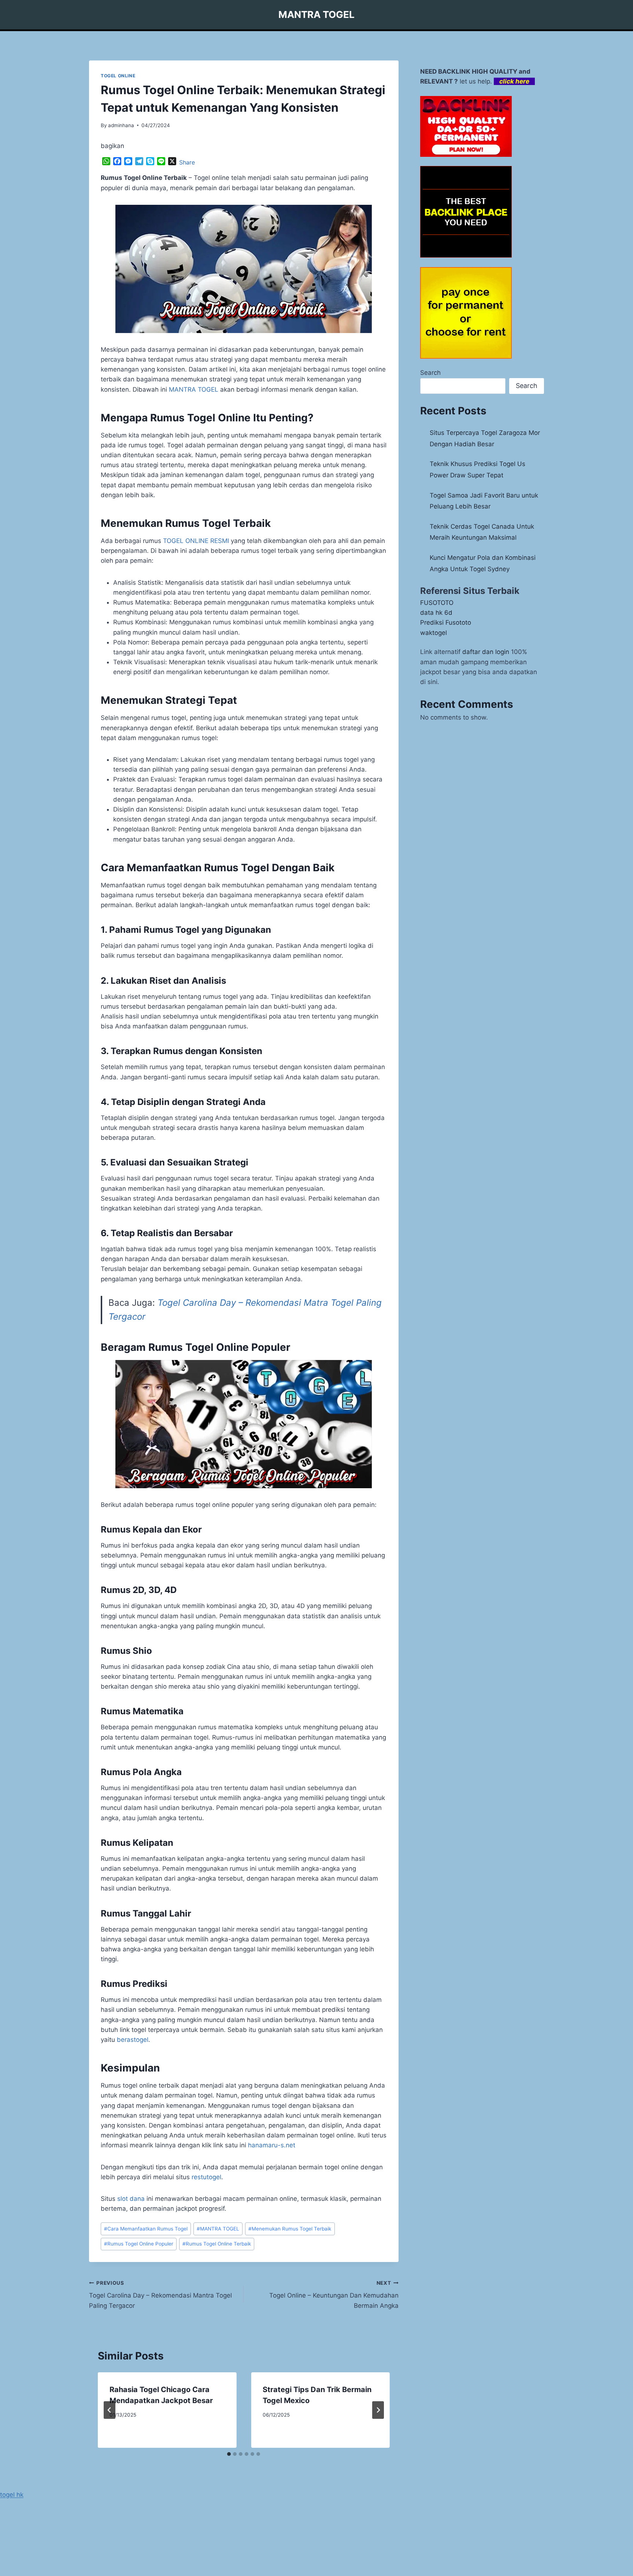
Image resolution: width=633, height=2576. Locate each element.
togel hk (12, 2495)
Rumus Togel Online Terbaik (217, 2244)
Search (430, 373)
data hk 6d (436, 613)
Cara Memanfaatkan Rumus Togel (146, 2229)
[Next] (378, 2410)
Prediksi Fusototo (446, 622)
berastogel (133, 2040)
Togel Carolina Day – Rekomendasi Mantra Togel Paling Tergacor (160, 2295)
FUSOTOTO (437, 603)
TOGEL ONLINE (118, 76)
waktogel (434, 633)
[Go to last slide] (110, 2410)
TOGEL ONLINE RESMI (196, 541)
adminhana (121, 125)
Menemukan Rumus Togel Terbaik (290, 2229)
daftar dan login (486, 652)
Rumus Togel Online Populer (139, 2244)
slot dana (131, 2199)
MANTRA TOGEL (194, 389)
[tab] (229, 2454)
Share (187, 162)
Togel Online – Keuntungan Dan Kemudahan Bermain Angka (334, 2295)
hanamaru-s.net (272, 2145)
